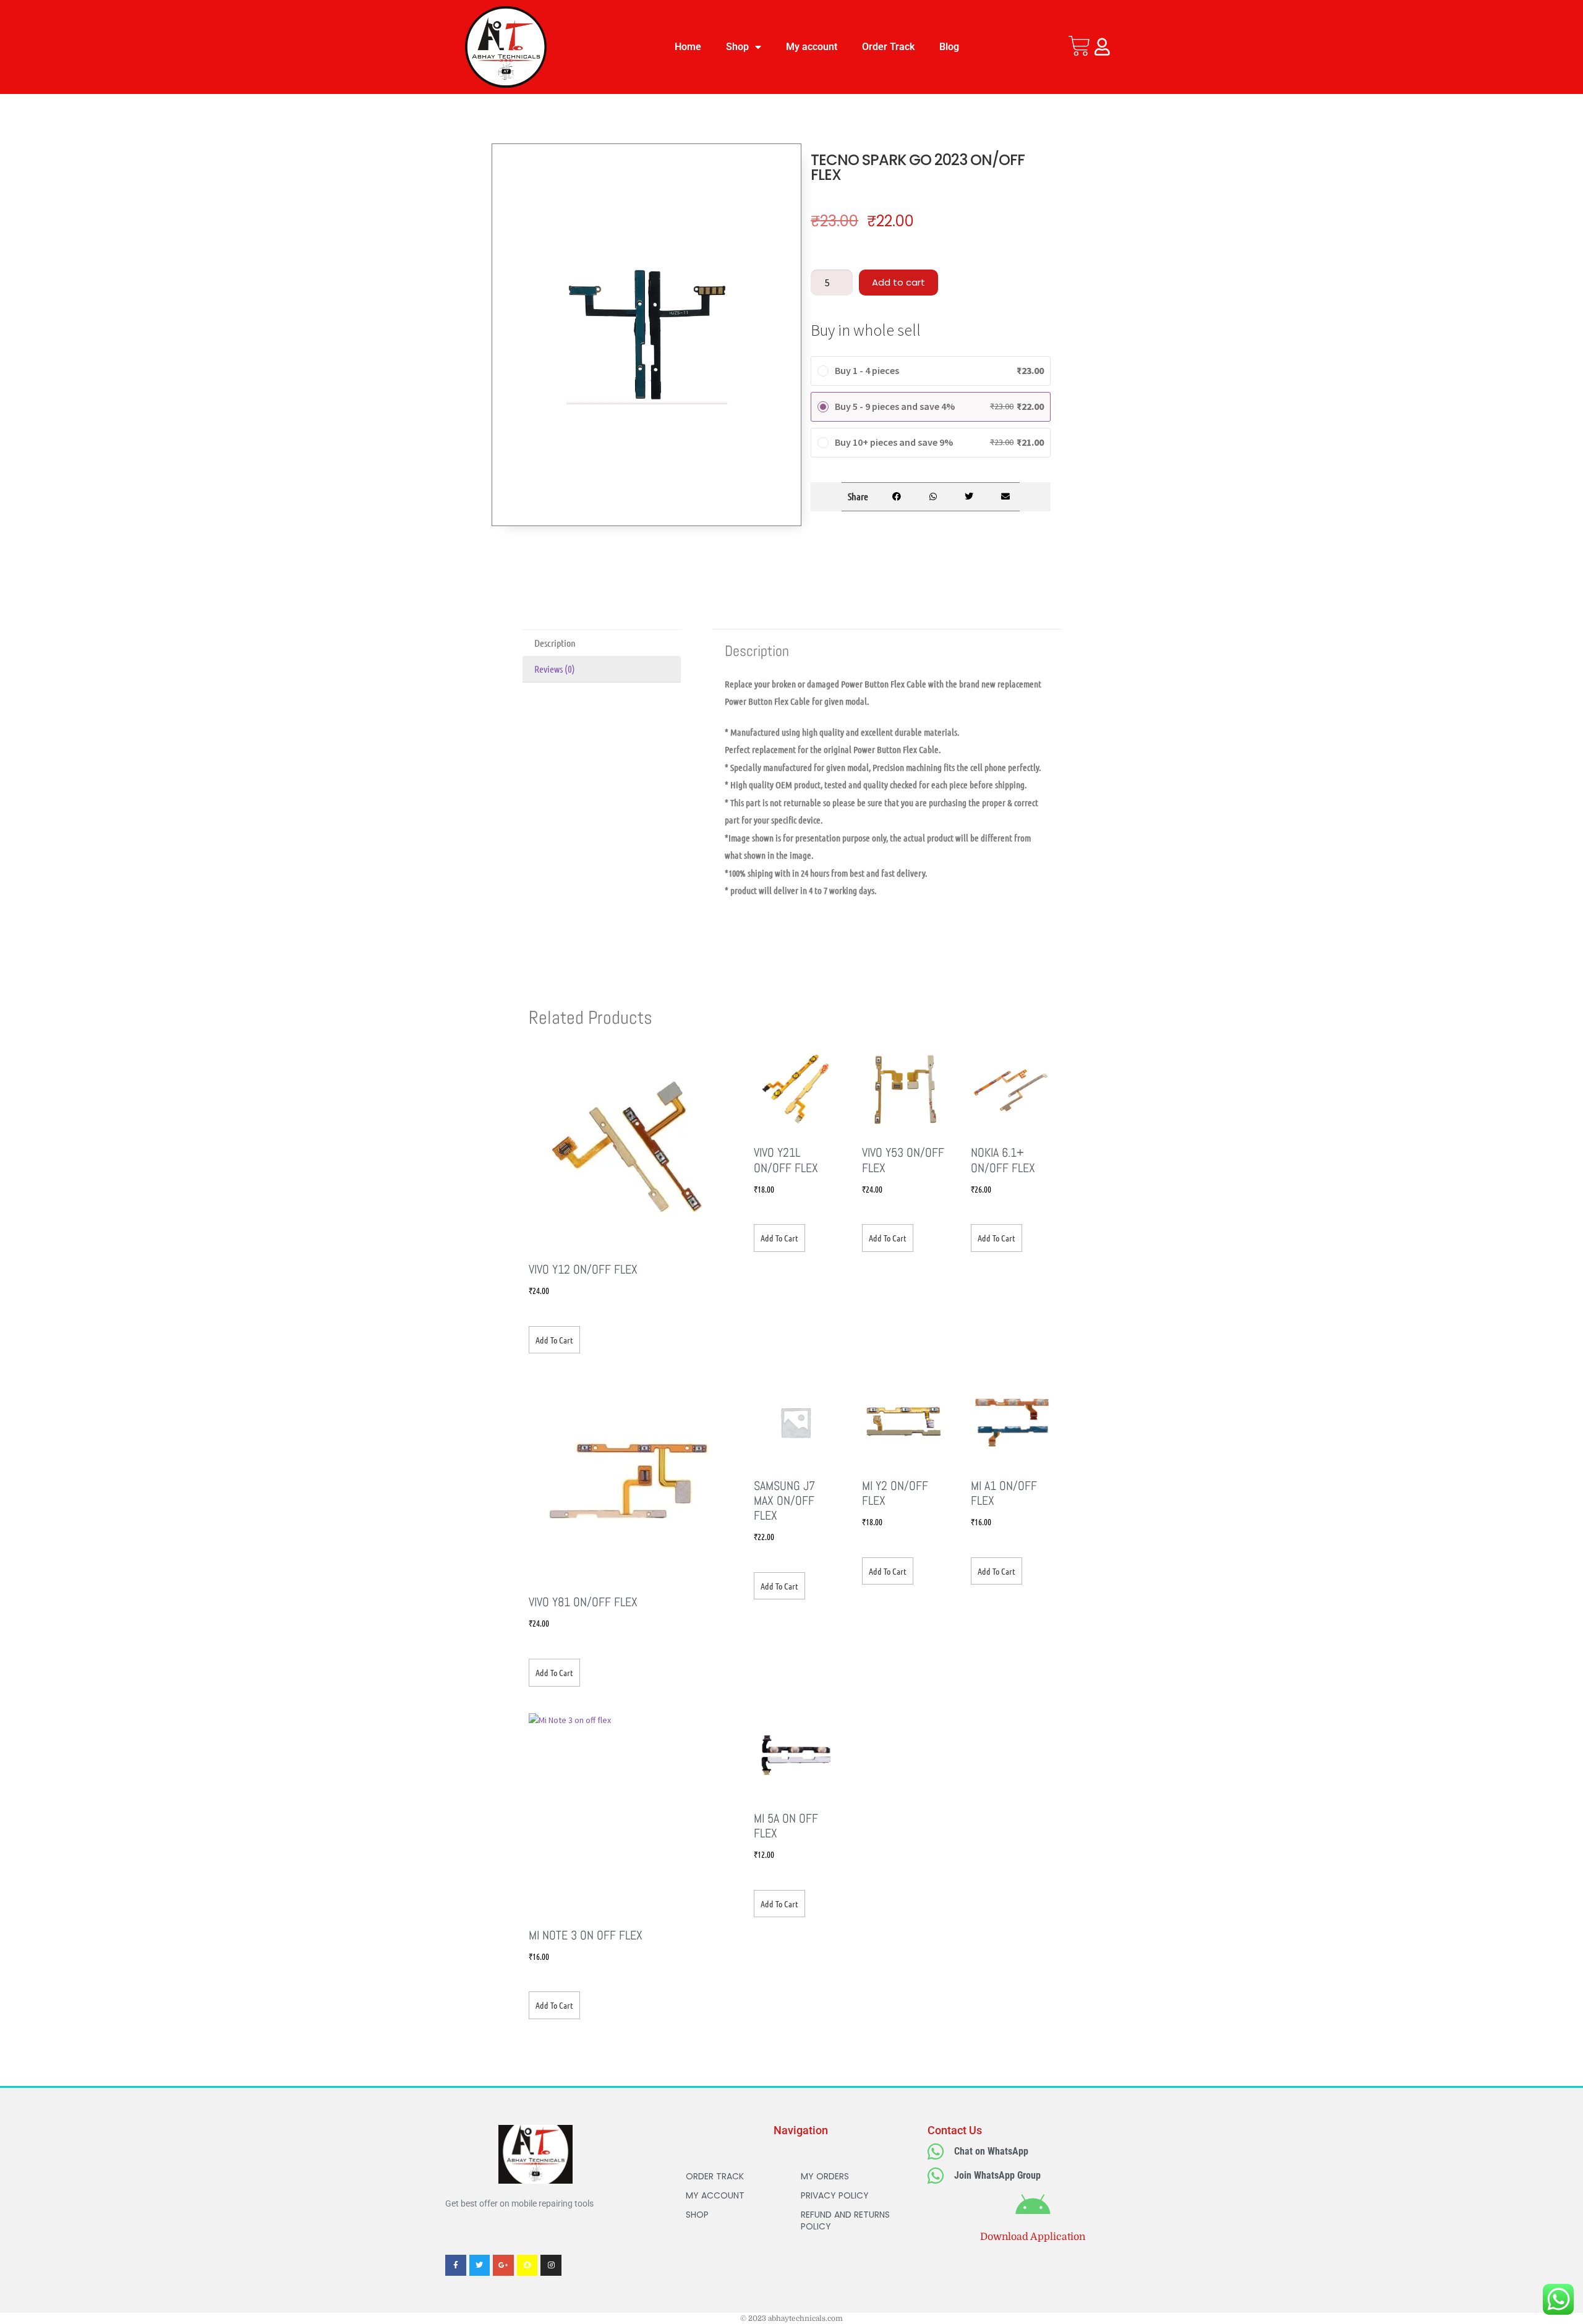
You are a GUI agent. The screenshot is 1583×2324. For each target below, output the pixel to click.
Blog (949, 47)
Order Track (888, 47)
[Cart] (1079, 46)
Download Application (1033, 2237)
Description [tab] (555, 643)
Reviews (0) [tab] (555, 669)
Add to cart (898, 282)
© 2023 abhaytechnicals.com (791, 2318)
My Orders (825, 2176)
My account (812, 47)
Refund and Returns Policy (845, 2220)
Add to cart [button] (554, 1340)
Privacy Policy (835, 2195)
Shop (737, 47)
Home (688, 47)
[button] (896, 497)
